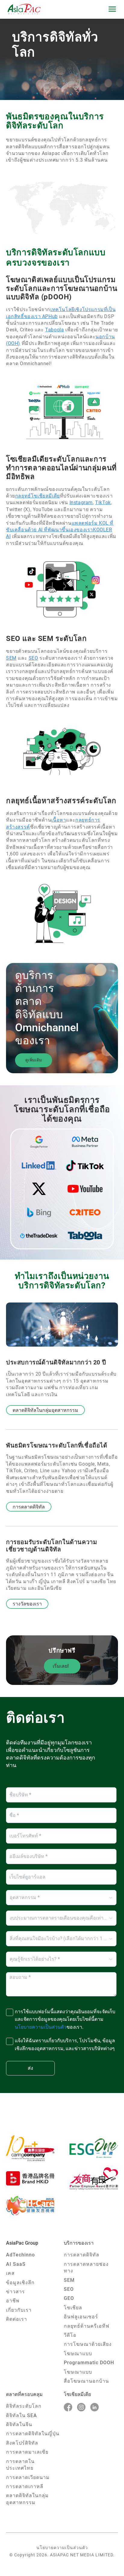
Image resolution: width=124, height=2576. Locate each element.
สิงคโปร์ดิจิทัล (22, 2443)
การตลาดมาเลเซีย (27, 2452)
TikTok (103, 502)
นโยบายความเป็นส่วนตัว (62, 2548)
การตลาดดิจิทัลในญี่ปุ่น (33, 2434)
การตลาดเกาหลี (25, 2486)
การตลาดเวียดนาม (28, 2477)
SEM (11, 658)
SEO (33, 658)
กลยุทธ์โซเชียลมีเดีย (37, 496)
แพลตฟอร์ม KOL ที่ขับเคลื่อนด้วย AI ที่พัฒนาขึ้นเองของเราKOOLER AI (60, 530)
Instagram (81, 502)
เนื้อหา (59, 820)
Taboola (54, 330)
